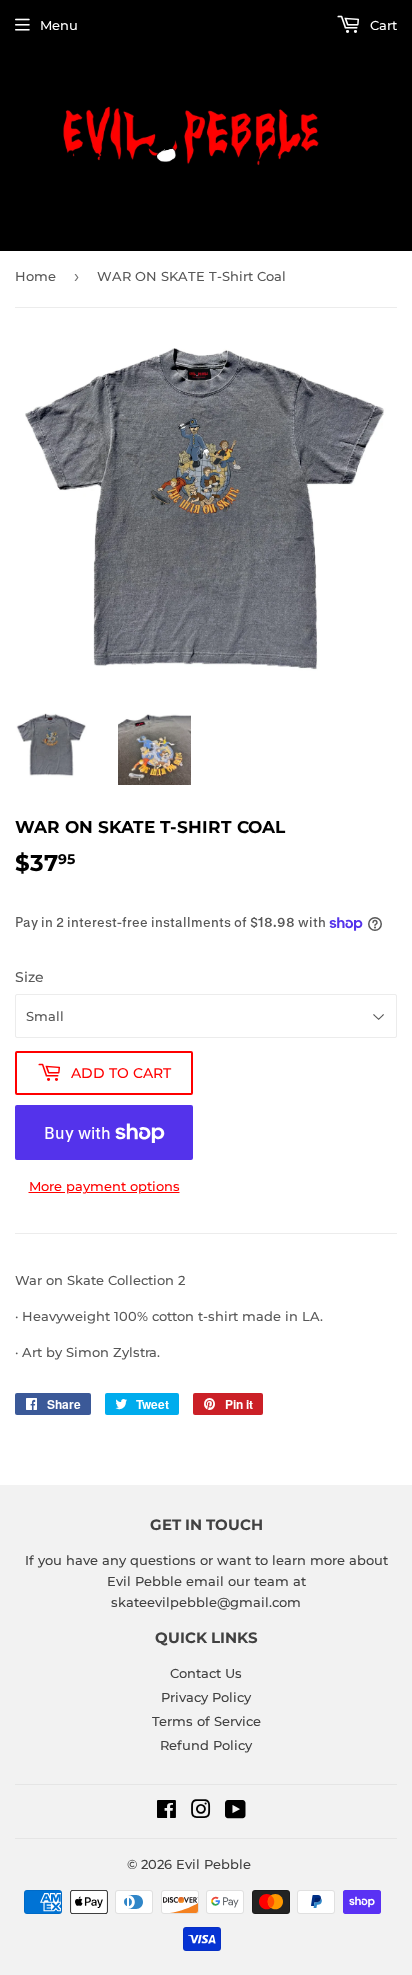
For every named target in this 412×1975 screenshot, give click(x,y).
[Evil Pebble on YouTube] (235, 1812)
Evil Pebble (213, 1864)
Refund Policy (206, 1745)
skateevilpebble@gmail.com (206, 1602)
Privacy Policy (206, 1697)
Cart (381, 25)
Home (35, 276)
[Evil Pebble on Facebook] (166, 1812)
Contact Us (206, 1673)
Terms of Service (206, 1721)
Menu (59, 25)
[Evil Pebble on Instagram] (201, 1812)
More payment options (104, 1186)
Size (29, 977)
